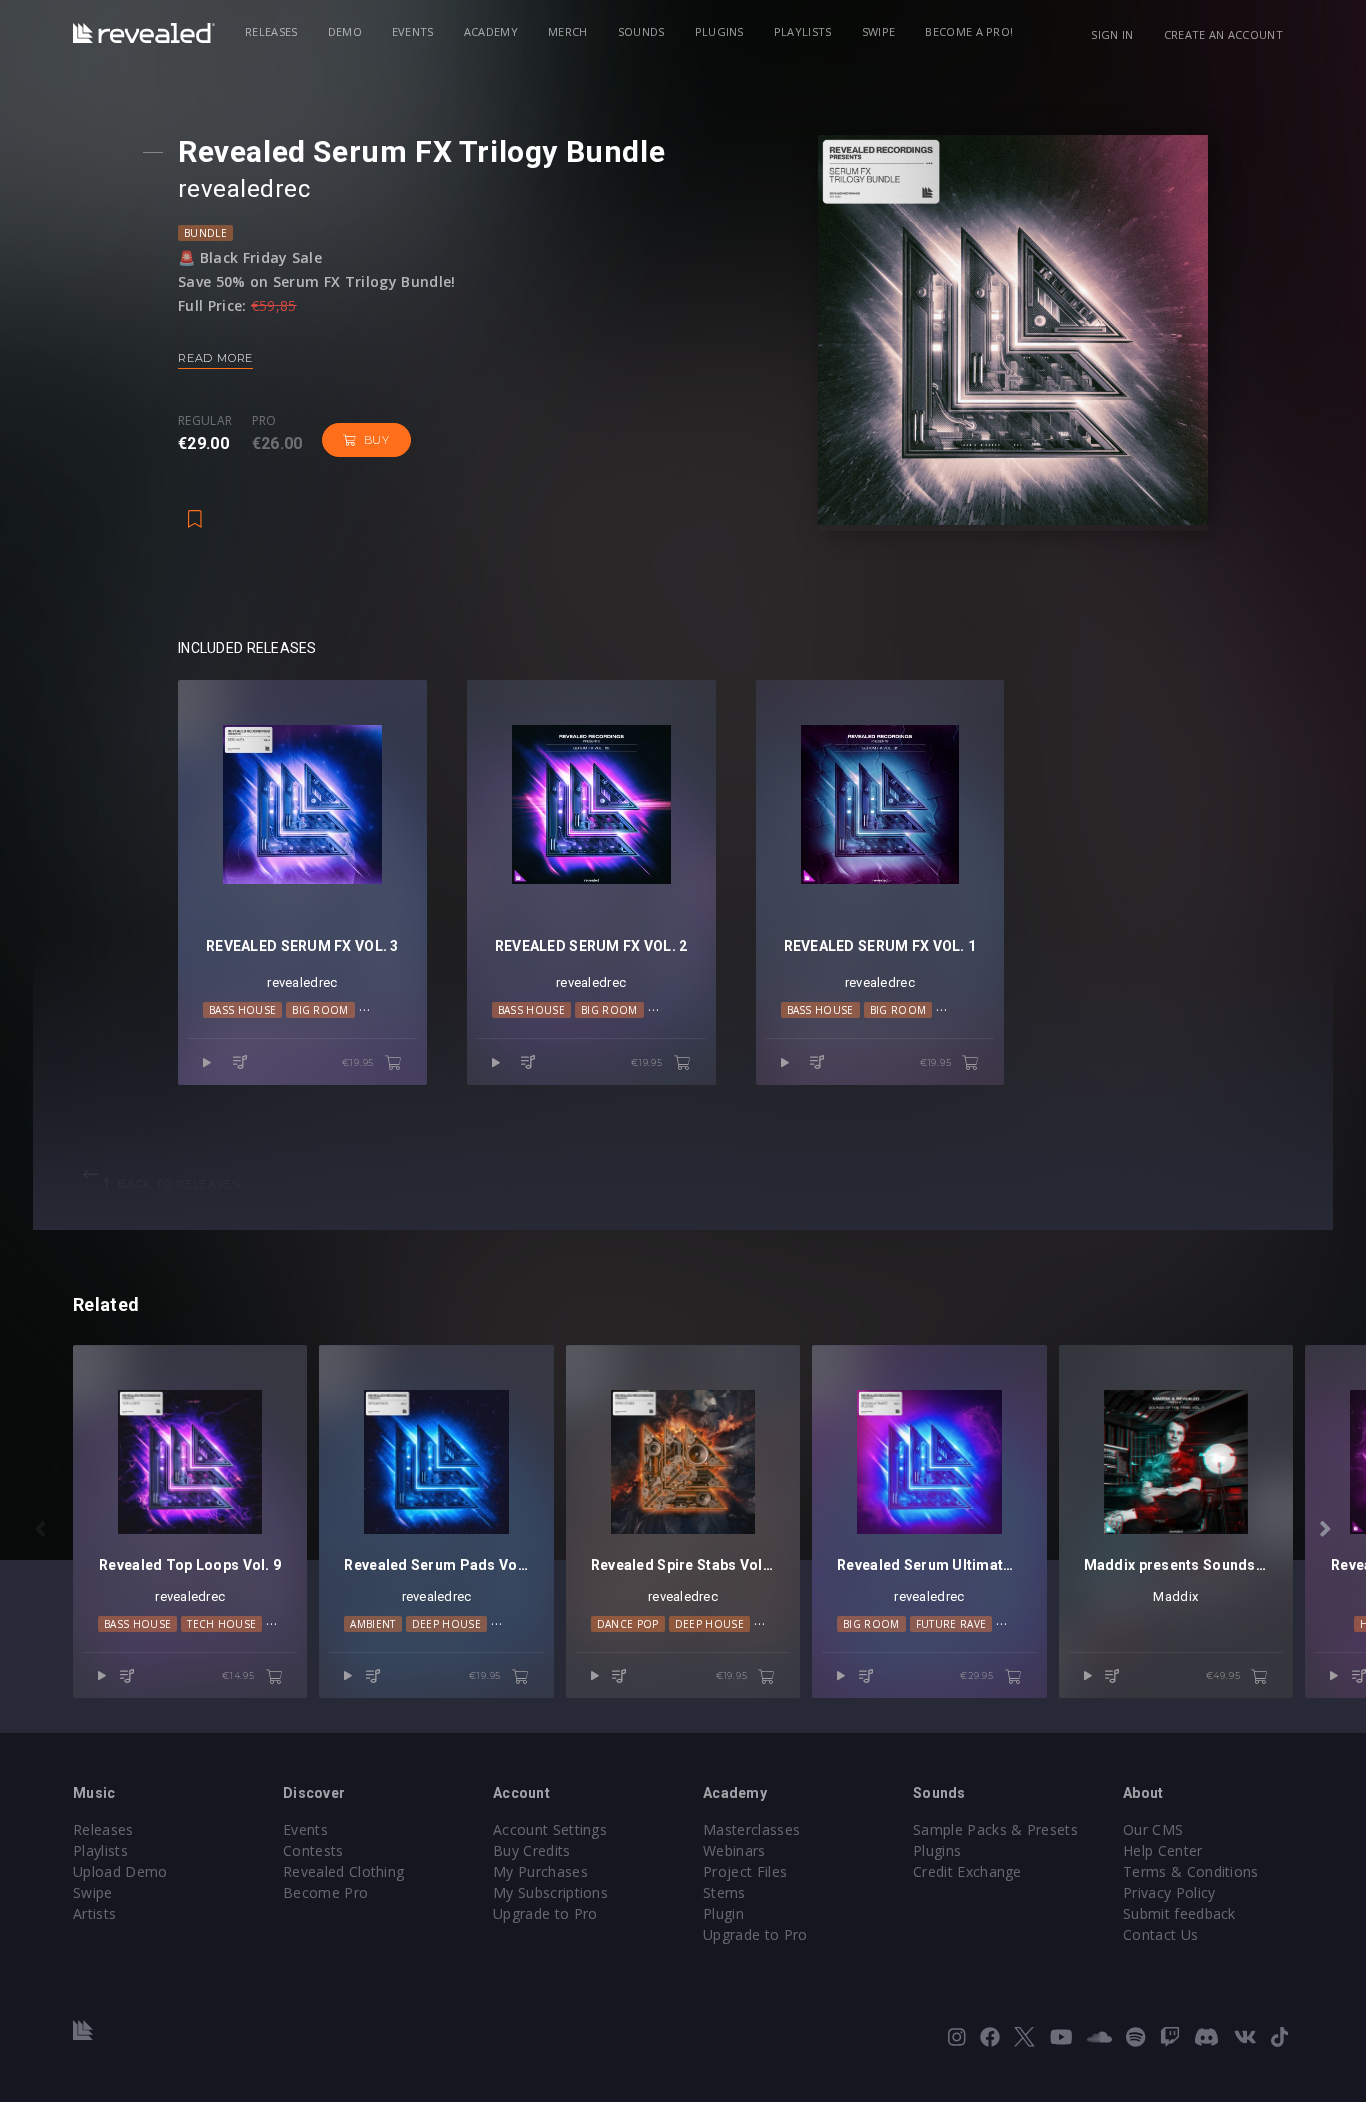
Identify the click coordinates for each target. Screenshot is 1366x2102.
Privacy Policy (1169, 1892)
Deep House (446, 1624)
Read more (215, 358)
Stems (724, 1892)
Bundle (205, 233)
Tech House (221, 1624)
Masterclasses (751, 1829)
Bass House (242, 1010)
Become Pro (325, 1892)
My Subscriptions (550, 1892)
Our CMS (1153, 1829)
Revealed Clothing (343, 1871)
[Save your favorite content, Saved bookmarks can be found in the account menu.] (195, 509)
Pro (264, 421)
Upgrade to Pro (545, 1913)
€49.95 (1225, 1675)
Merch (568, 31)
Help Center (1163, 1850)
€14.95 (240, 1675)
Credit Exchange (967, 1871)
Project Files (745, 1871)
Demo (345, 31)
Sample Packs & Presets (995, 1829)
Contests (313, 1850)
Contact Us (1160, 1934)
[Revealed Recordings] (144, 33)
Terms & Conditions (1191, 1871)
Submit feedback (1179, 1913)
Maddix (1175, 1596)
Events (413, 31)
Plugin (723, 1913)
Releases (271, 31)
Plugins (719, 31)
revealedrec (244, 189)
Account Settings (550, 1829)
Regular (205, 421)
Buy (377, 440)
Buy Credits (532, 1850)
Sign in (1112, 34)
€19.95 (359, 1062)
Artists (94, 1913)
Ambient (372, 1624)
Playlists (803, 31)
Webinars (734, 1850)
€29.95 (978, 1675)
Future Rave (951, 1624)
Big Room (320, 1010)
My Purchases (540, 1871)
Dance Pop (628, 1624)
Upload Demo (120, 1871)
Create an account (1223, 34)
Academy (491, 31)
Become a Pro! (969, 31)
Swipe (879, 31)
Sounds (641, 31)
